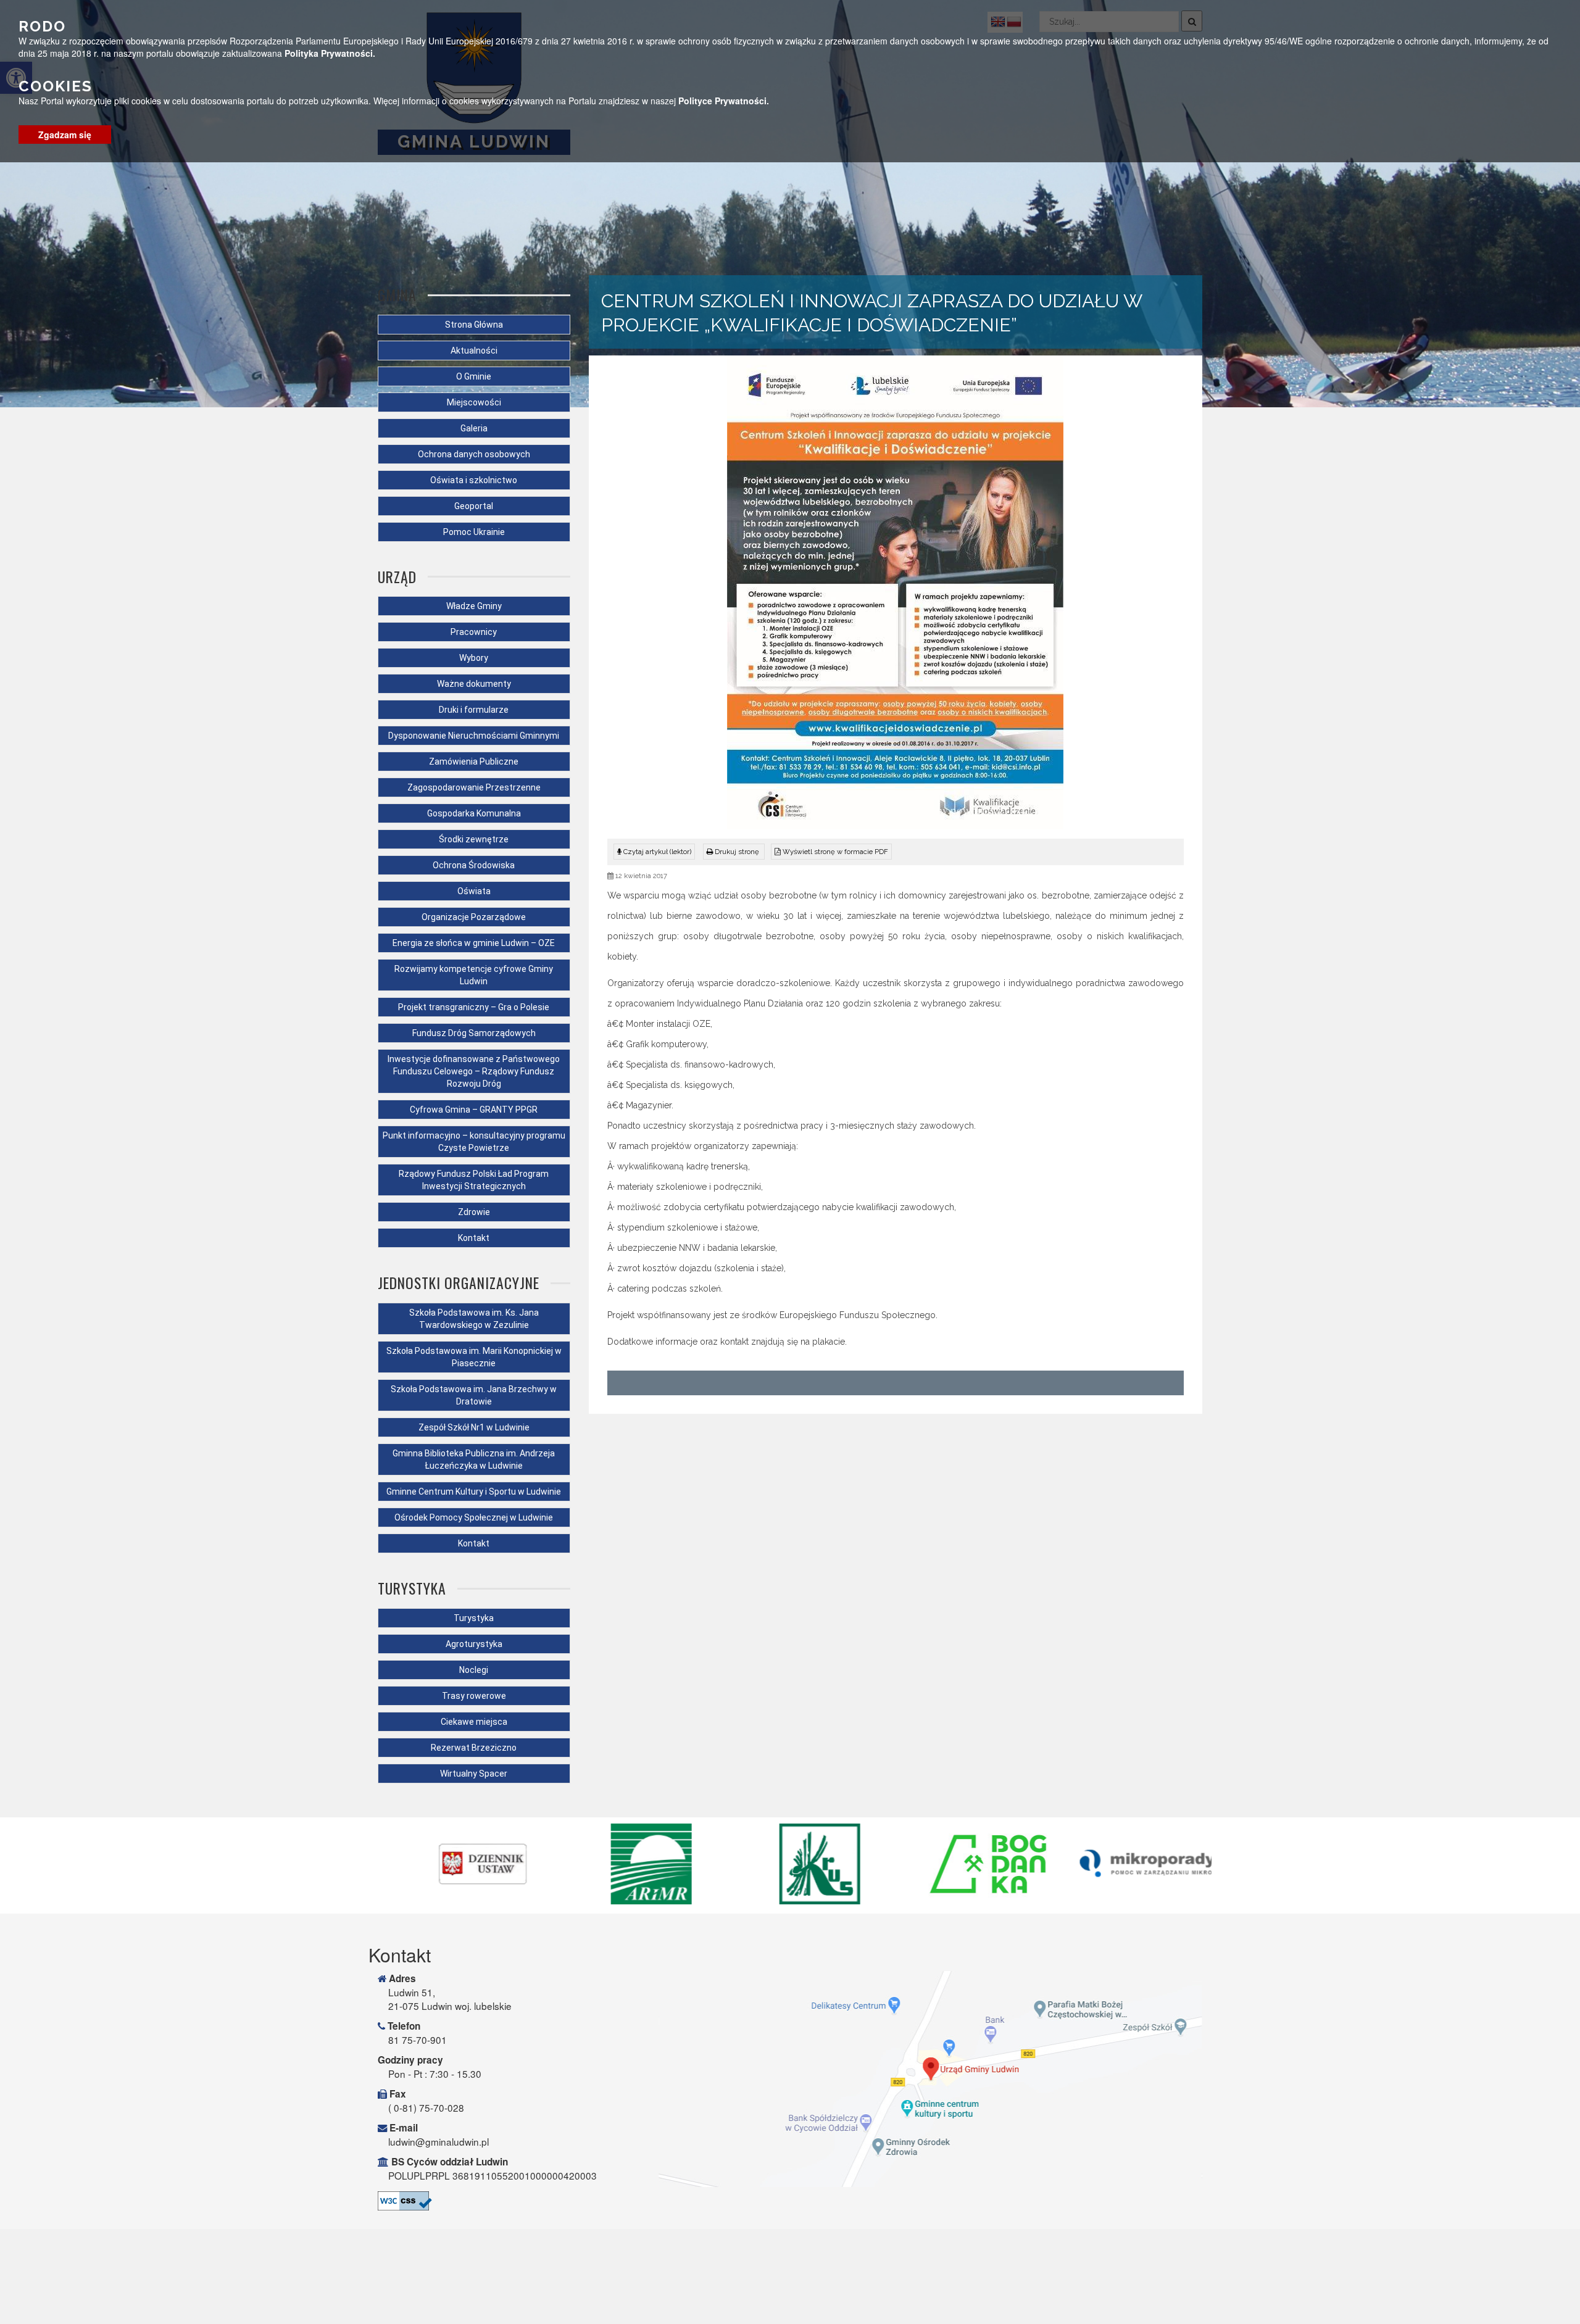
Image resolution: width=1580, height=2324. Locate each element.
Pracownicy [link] (474, 632)
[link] (734, 852)
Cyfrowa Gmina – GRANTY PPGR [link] (474, 1110)
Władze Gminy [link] (474, 606)
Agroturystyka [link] (474, 1644)
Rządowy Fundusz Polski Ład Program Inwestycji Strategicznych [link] (474, 1180)
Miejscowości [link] (474, 402)
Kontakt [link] (474, 1238)
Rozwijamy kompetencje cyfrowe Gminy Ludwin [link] (474, 975)
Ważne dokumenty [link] (474, 684)
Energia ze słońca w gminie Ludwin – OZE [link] (474, 943)
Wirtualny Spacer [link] (474, 1774)
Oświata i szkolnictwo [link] (474, 480)
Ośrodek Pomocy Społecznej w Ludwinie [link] (474, 1517)
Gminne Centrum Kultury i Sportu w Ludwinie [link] (474, 1492)
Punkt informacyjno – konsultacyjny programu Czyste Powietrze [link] (474, 1142)
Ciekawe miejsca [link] (474, 1722)
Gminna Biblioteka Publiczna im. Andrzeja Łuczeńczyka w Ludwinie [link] (474, 1459)
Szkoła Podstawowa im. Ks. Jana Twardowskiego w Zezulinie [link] (474, 1319)
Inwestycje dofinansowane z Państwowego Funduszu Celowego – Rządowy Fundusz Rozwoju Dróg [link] (474, 1071)
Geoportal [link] (474, 506)
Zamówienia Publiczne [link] (474, 762)
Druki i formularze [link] (474, 710)
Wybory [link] (474, 658)
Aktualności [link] (474, 351)
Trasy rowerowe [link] (474, 1696)
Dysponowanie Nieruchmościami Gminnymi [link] (474, 736)
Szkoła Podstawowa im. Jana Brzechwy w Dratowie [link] (474, 1395)
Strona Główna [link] (474, 325)
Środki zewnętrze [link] (474, 839)
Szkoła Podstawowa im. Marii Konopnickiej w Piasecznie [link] (474, 1357)
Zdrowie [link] (474, 1212)
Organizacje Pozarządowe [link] (474, 917)
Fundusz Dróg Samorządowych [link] (474, 1033)
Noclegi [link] (474, 1670)
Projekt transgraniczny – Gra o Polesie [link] (474, 1007)
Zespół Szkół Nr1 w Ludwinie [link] (474, 1427)
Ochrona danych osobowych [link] (474, 454)
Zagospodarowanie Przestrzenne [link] (474, 787)
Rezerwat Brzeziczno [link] (474, 1748)
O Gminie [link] (474, 376)
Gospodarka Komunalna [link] (474, 813)
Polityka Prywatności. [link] (330, 53)
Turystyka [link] (474, 1618)
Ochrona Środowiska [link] (474, 865)
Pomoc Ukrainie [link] (474, 532)
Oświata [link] (474, 891)
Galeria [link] (474, 428)
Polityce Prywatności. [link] (724, 101)
